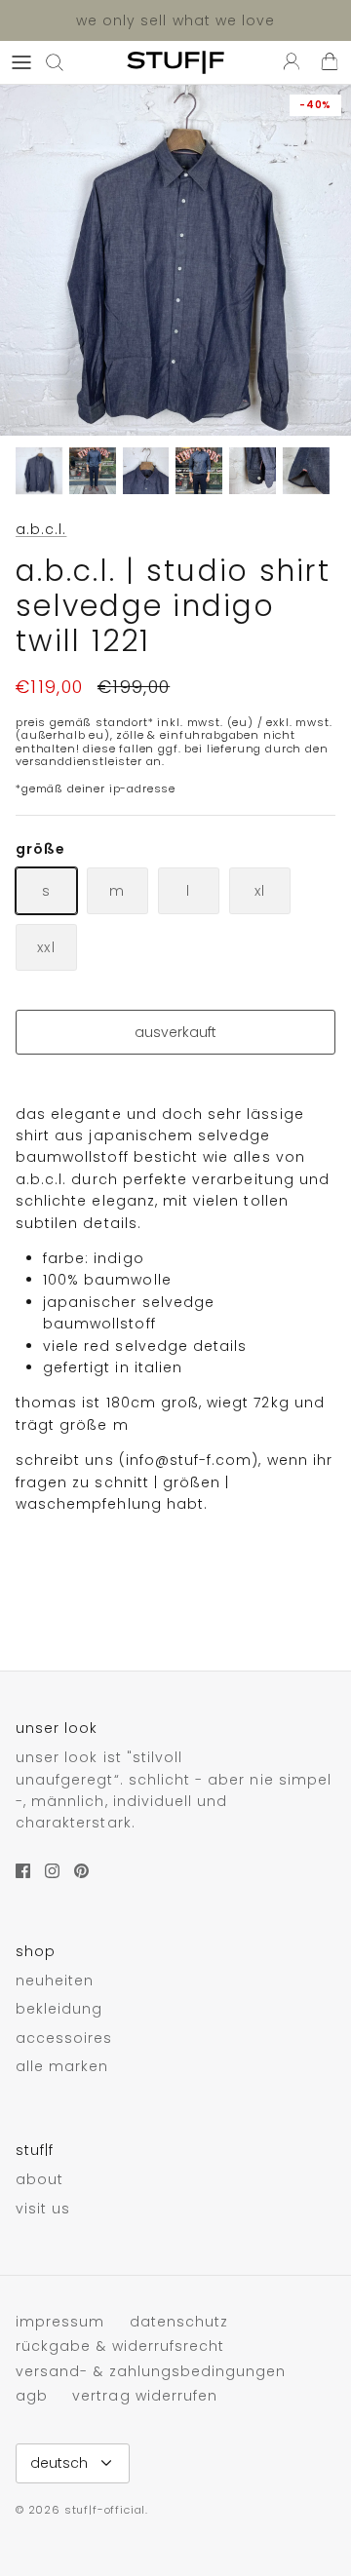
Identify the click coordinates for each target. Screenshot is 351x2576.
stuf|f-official (105, 2510)
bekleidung (59, 2009)
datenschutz (179, 2322)
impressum (60, 2322)
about (39, 2179)
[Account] (287, 62)
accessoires (64, 2038)
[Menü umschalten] (21, 62)
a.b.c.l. (41, 529)
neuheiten (55, 1980)
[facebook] (23, 1871)
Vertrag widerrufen (145, 2396)
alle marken (62, 2066)
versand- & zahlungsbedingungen (151, 2371)
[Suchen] (64, 62)
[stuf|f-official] (175, 62)
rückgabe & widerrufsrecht (120, 2346)
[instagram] (52, 1871)
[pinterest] (81, 1871)
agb (32, 2396)
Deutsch (59, 2463)
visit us (43, 2209)
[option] (175, 260)
